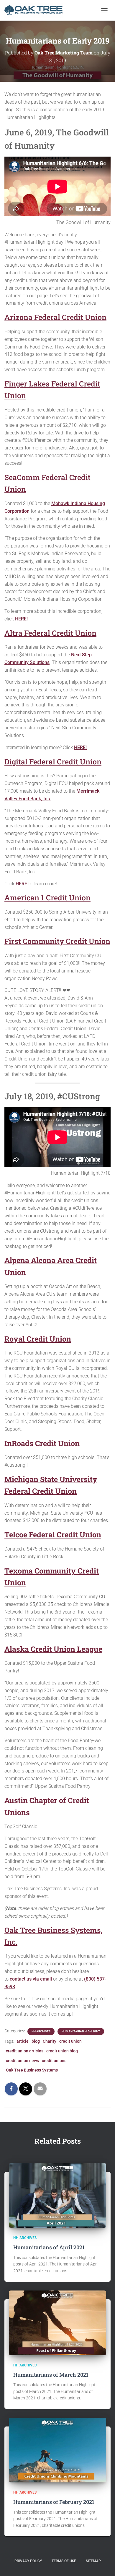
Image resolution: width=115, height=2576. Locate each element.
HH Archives (41, 2031)
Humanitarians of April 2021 (49, 2247)
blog (36, 2041)
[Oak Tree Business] (36, 10)
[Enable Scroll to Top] (103, 2564)
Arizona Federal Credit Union (55, 317)
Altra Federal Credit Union (50, 633)
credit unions (54, 2061)
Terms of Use (64, 2561)
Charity (50, 2041)
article (23, 2041)
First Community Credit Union (57, 941)
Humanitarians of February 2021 (54, 2502)
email (45, 1979)
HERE (21, 884)
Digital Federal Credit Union (53, 762)
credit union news (22, 2061)
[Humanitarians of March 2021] (57, 2322)
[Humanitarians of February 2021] (57, 2450)
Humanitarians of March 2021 (51, 2375)
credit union (70, 2041)
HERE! (21, 619)
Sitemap (93, 2561)
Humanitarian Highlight (81, 2031)
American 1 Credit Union (47, 898)
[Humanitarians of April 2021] (57, 2195)
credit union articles (25, 2051)
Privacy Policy (28, 2561)
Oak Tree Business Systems (32, 2070)
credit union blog (62, 2051)
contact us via (24, 1979)
